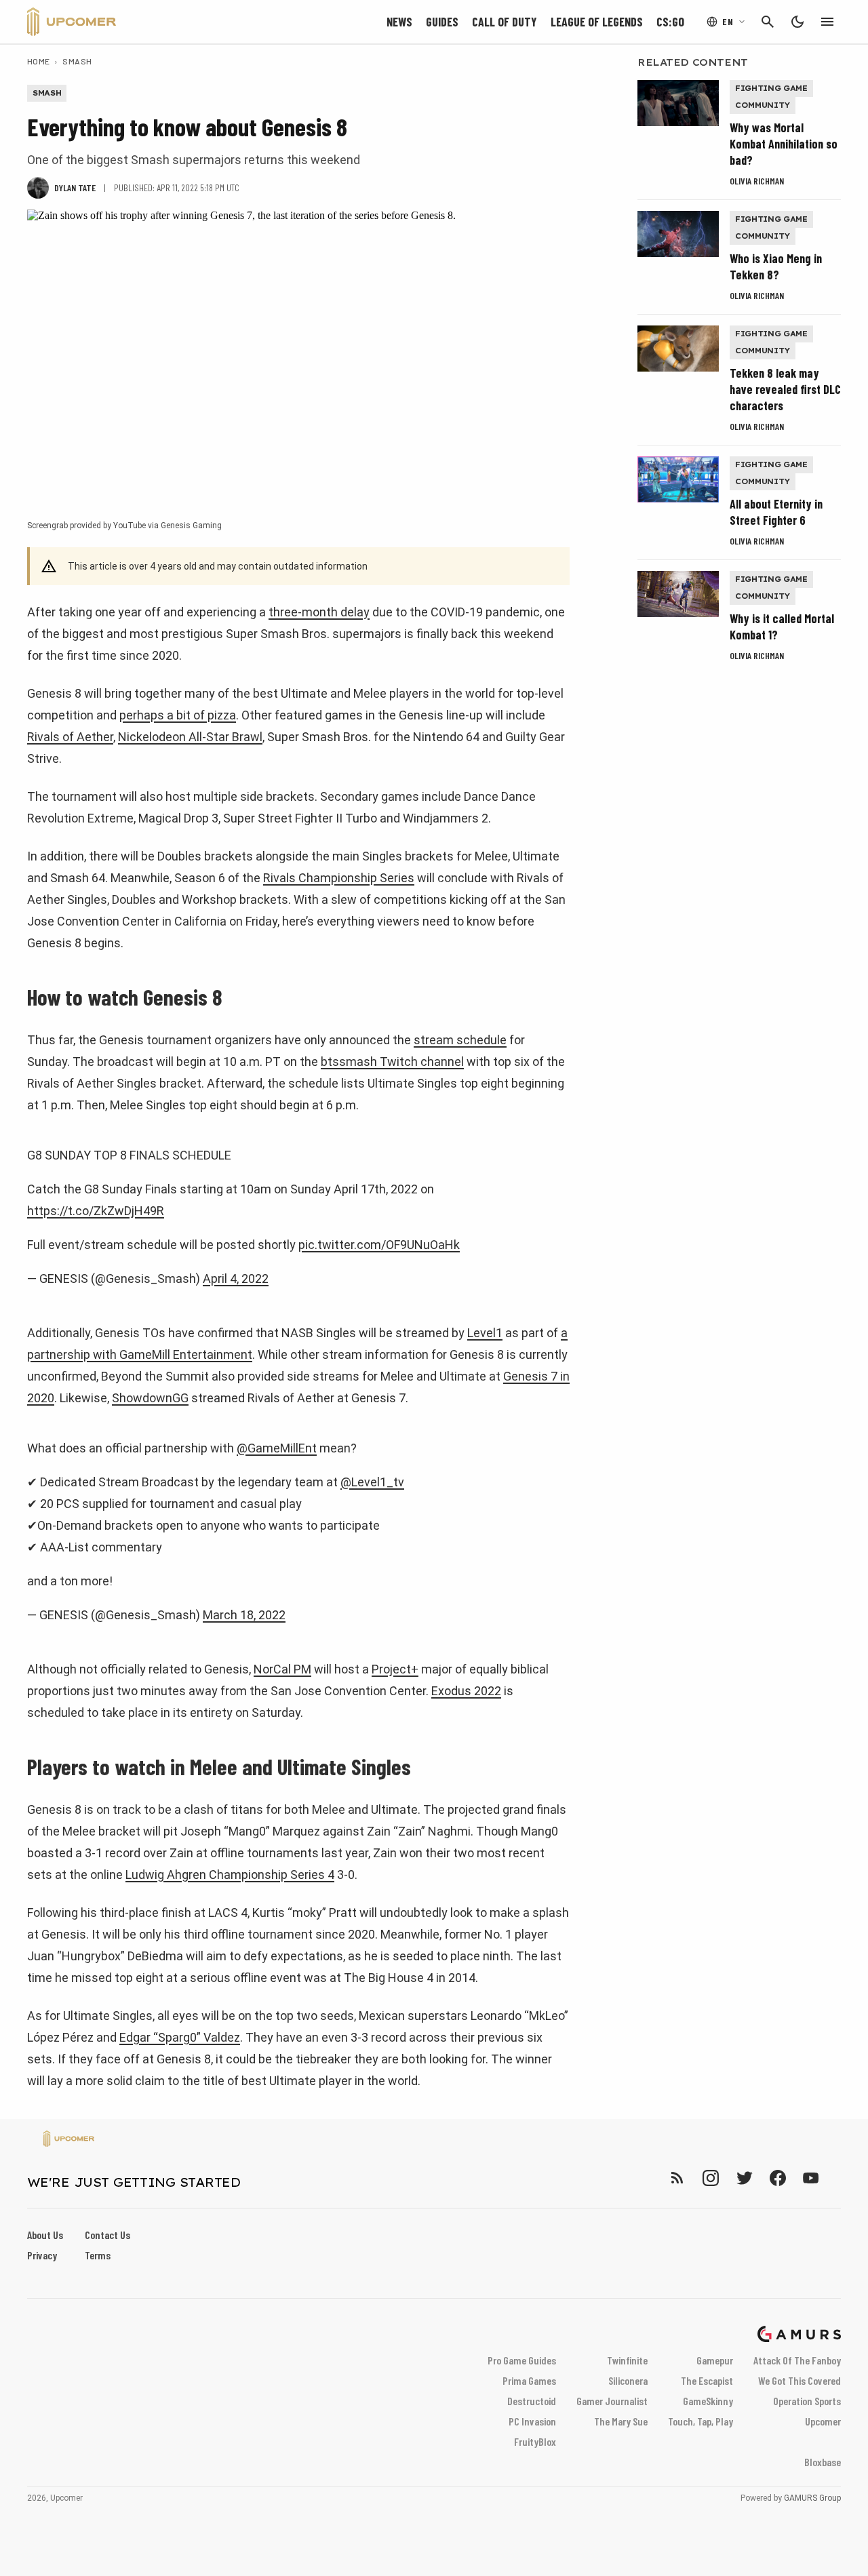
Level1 (485, 1333)
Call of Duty (505, 22)
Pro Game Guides (522, 2360)
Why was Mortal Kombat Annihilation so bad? (784, 144)
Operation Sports (807, 2401)
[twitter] (744, 2178)
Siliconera (628, 2380)
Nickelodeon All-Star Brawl (190, 737)
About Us (45, 2235)
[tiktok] (835, 2178)
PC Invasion (532, 2421)
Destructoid (532, 2401)
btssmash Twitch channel (392, 1062)
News (399, 22)
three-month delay (319, 612)
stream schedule (460, 1040)
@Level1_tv (372, 1482)
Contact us (107, 2235)
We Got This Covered (800, 2380)
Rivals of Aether (70, 737)
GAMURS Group (812, 2498)
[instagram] (710, 2178)
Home (39, 61)
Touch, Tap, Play (701, 2421)
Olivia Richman (757, 181)
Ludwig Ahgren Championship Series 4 (230, 1875)
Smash (77, 61)
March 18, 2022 (244, 1615)
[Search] (768, 22)
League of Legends (597, 22)
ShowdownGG (150, 1398)
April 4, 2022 (236, 1279)
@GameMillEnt (277, 1448)
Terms (98, 2255)
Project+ (395, 1669)
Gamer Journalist (612, 2401)
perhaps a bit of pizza (178, 715)
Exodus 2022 (466, 1691)
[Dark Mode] (797, 22)
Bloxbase (823, 2462)
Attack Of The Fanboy (797, 2360)
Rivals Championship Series (339, 878)
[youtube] (811, 2178)
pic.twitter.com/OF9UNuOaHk (379, 1245)
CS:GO (670, 22)
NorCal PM (282, 1669)
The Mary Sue (621, 2421)
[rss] (677, 2178)
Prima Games (529, 2380)
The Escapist (707, 2380)
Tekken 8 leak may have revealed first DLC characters (785, 389)
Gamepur (715, 2360)
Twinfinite (627, 2360)
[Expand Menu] (827, 22)
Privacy (42, 2255)
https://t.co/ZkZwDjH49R (96, 1211)
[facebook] (777, 2178)
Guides (442, 22)
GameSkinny (708, 2401)
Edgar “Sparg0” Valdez (180, 2037)
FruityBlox (535, 2441)
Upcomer (823, 2421)
